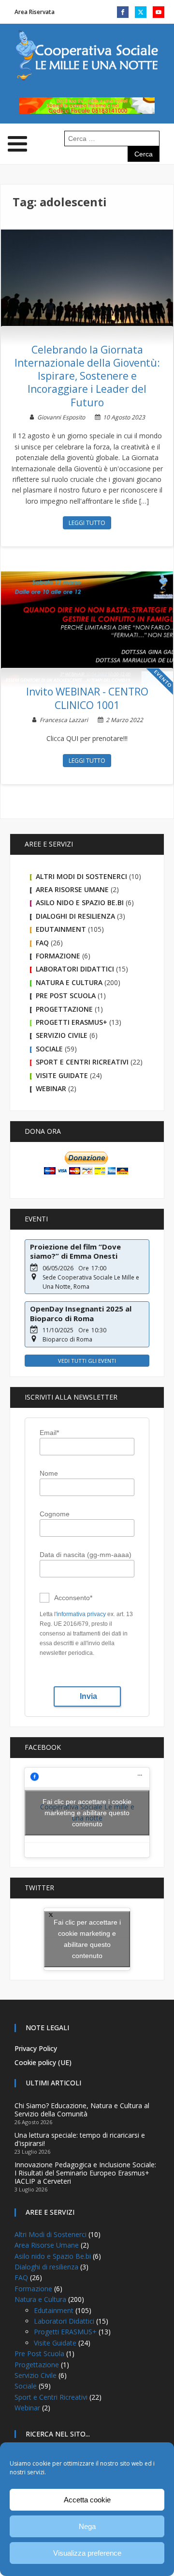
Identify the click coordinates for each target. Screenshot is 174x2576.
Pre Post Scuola (66, 995)
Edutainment (61, 929)
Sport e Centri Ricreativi (82, 1062)
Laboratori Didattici (75, 969)
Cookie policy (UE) (43, 2062)
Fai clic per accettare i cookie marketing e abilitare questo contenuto (87, 1812)
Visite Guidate (62, 1075)
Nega (87, 2526)
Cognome (55, 1514)
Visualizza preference (87, 2553)
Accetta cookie (87, 2500)
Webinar (51, 1088)
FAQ (42, 943)
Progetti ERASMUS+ (72, 1022)
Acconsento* (73, 1598)
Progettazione (64, 1009)
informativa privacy (81, 1614)
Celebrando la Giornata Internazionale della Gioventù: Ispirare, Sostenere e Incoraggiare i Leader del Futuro (87, 376)
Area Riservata (35, 12)
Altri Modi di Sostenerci (81, 876)
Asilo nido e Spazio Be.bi (80, 902)
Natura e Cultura (69, 982)
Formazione (58, 956)
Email (49, 1433)
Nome (49, 1473)
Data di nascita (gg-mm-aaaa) (86, 1555)
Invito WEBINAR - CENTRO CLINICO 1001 (87, 698)
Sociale (49, 1049)
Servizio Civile (62, 1035)
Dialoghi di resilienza (75, 916)
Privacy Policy (36, 2048)
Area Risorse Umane (72, 889)
